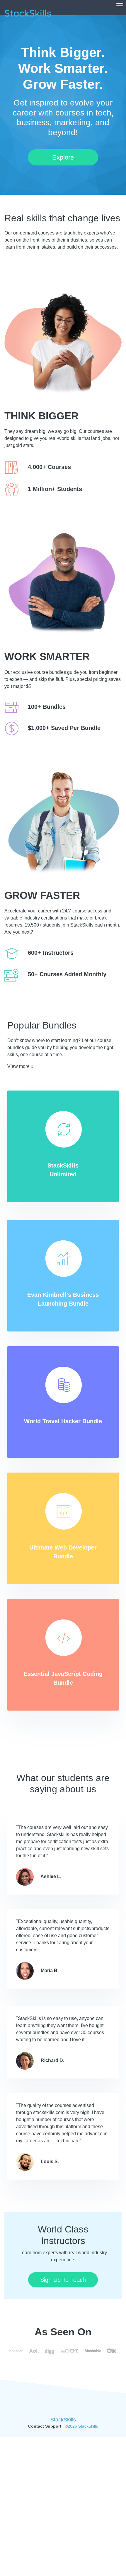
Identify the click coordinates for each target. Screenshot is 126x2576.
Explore (63, 157)
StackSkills (63, 2420)
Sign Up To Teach (63, 2280)
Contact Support (45, 2426)
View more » (20, 1066)
